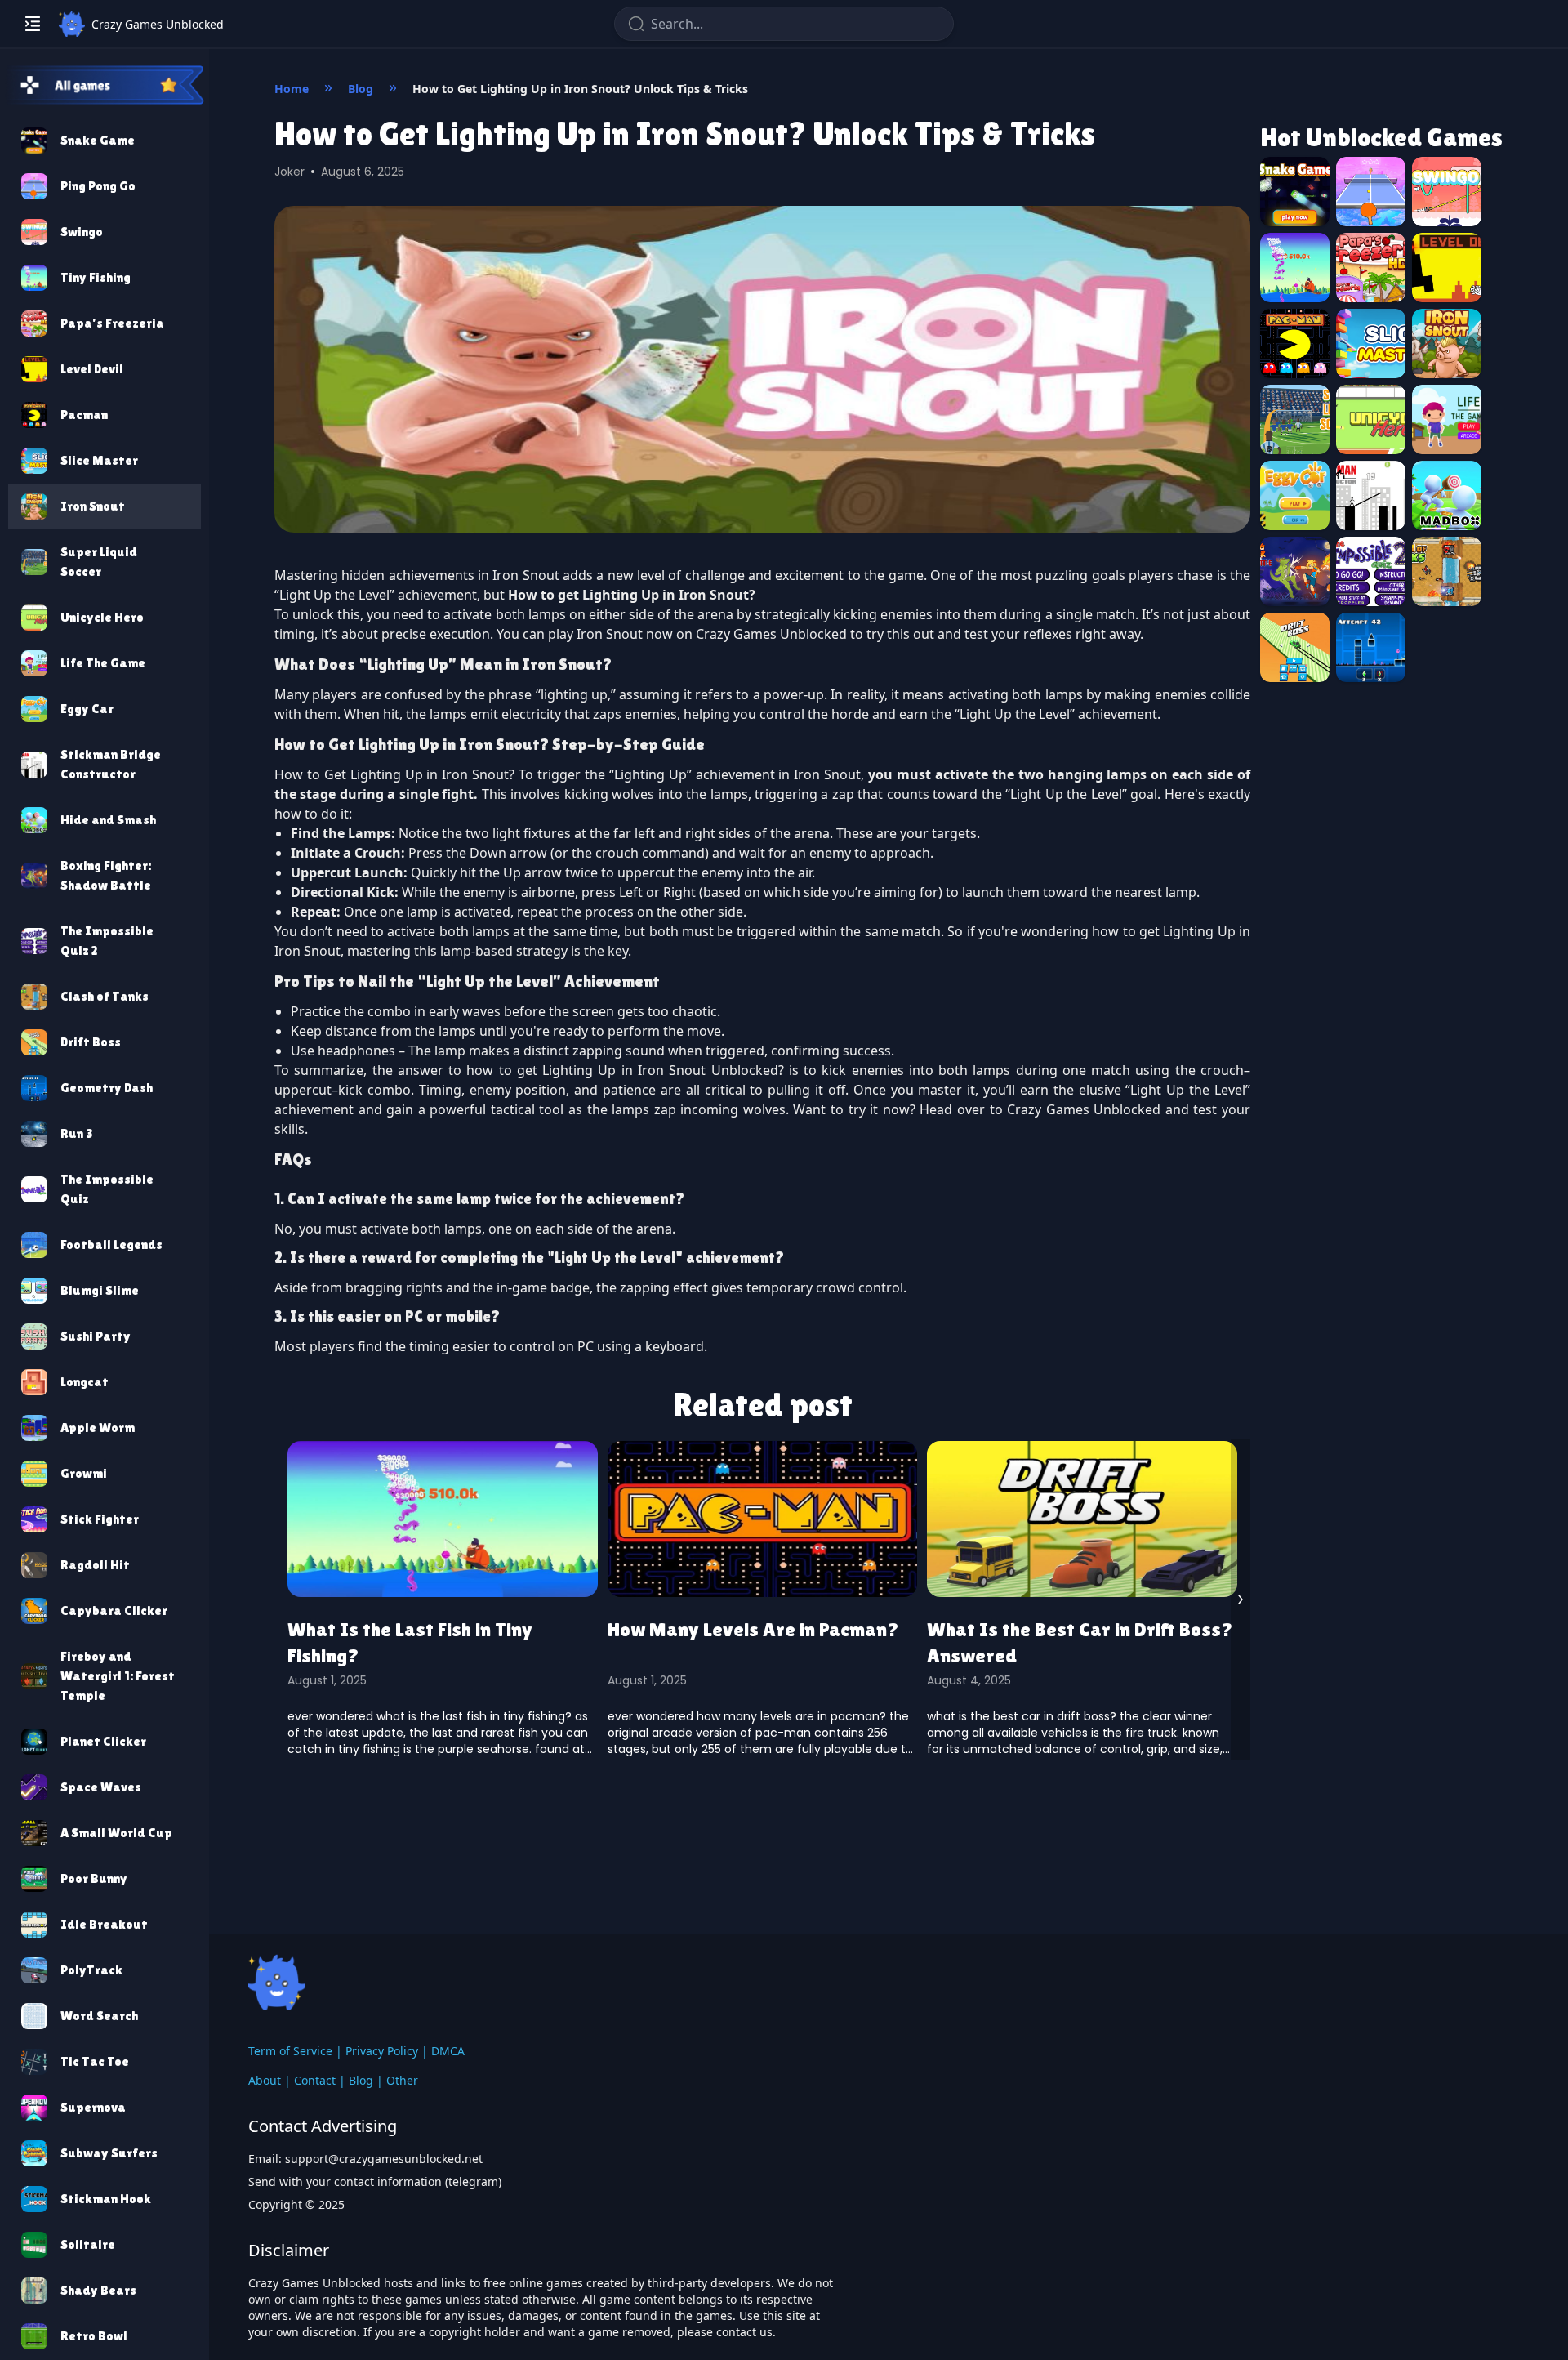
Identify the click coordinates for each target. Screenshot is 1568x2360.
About (265, 2080)
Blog (361, 2080)
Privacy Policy (382, 2051)
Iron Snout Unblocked (708, 1070)
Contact (315, 2080)
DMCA (448, 2051)
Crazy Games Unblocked (771, 634)
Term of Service (290, 2051)
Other (402, 2080)
